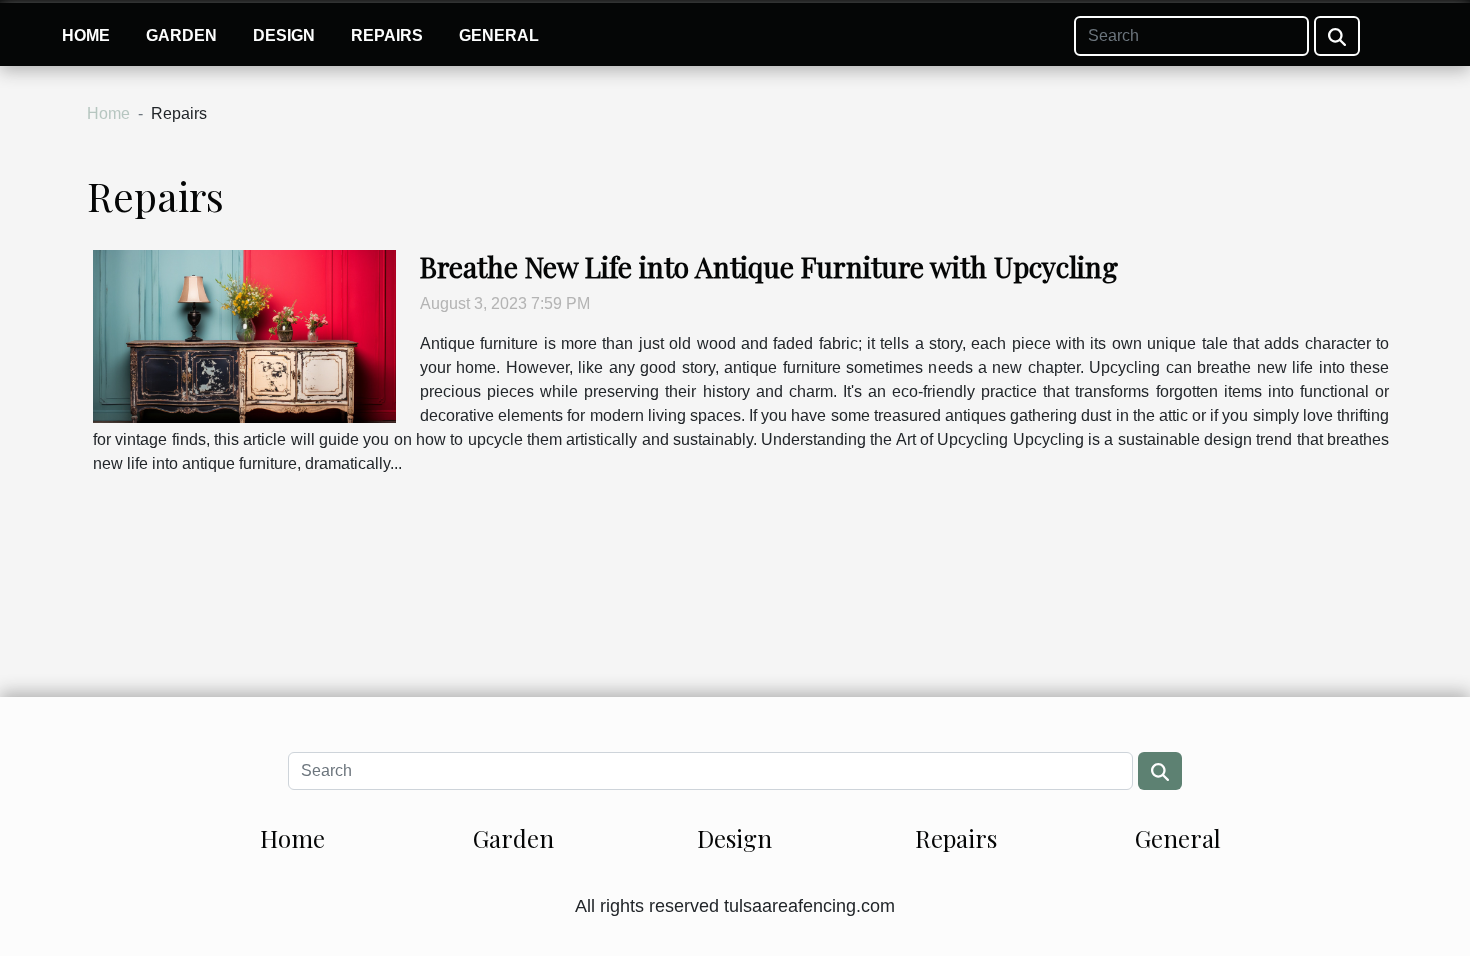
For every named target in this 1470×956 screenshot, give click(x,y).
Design (284, 35)
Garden (181, 35)
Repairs (387, 35)
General (499, 35)
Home (86, 35)
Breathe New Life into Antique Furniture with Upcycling (769, 266)
